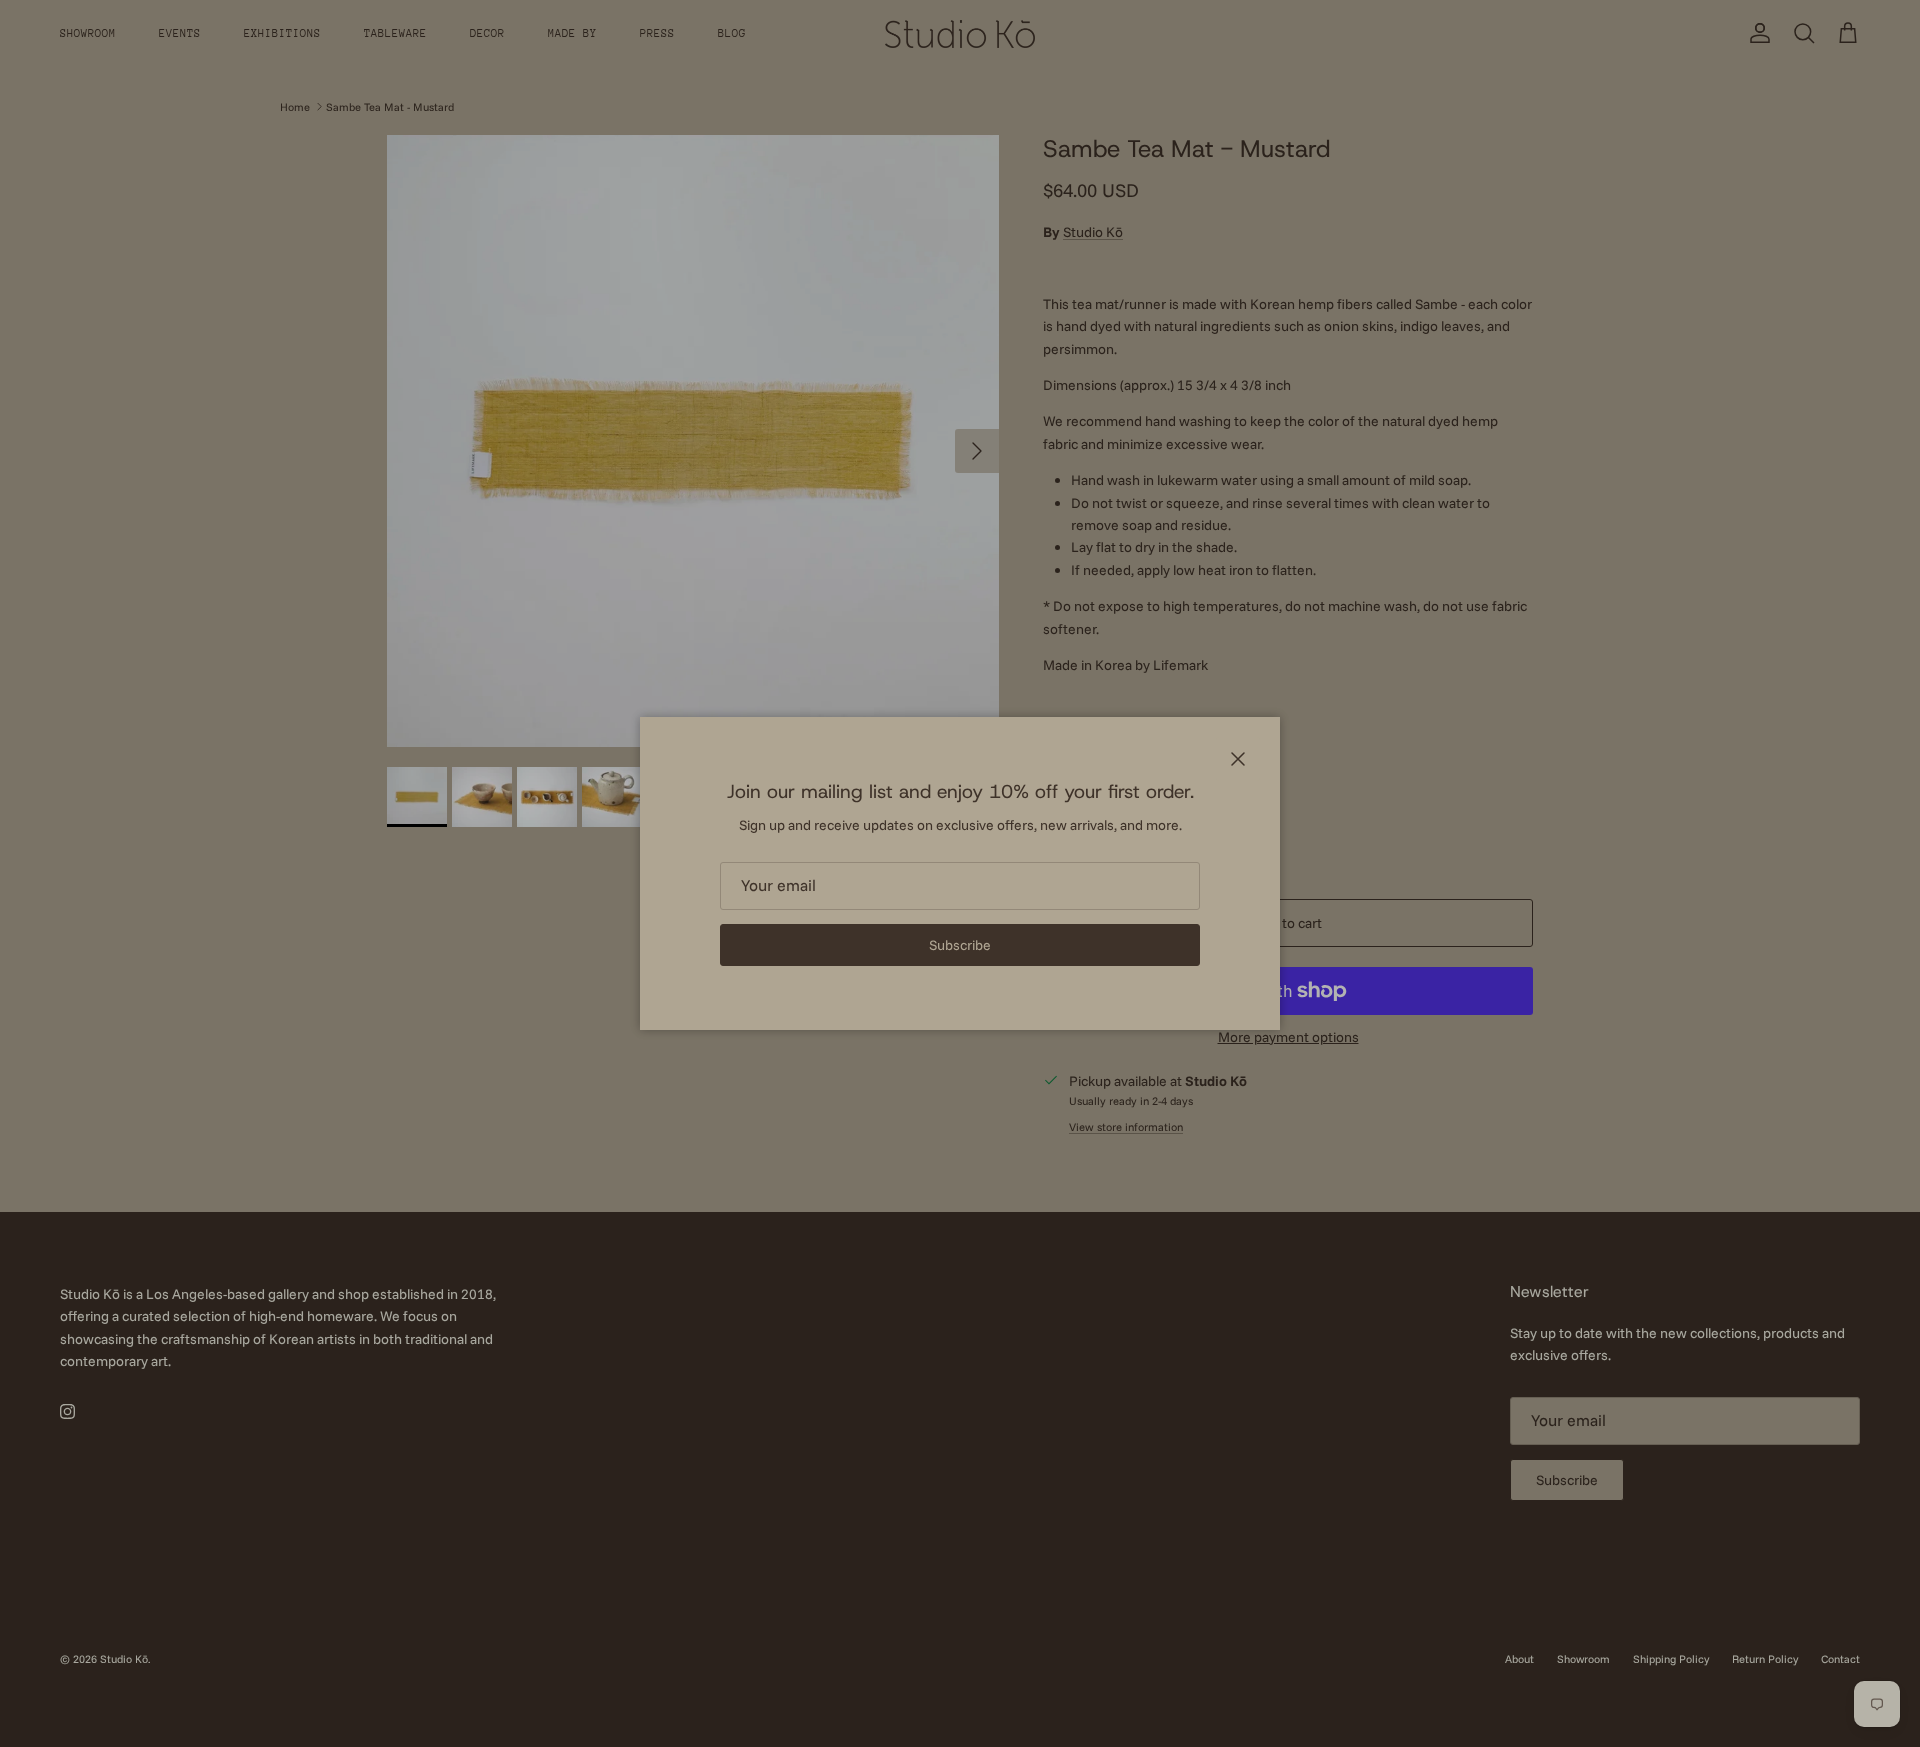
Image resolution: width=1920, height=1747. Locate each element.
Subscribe (960, 945)
